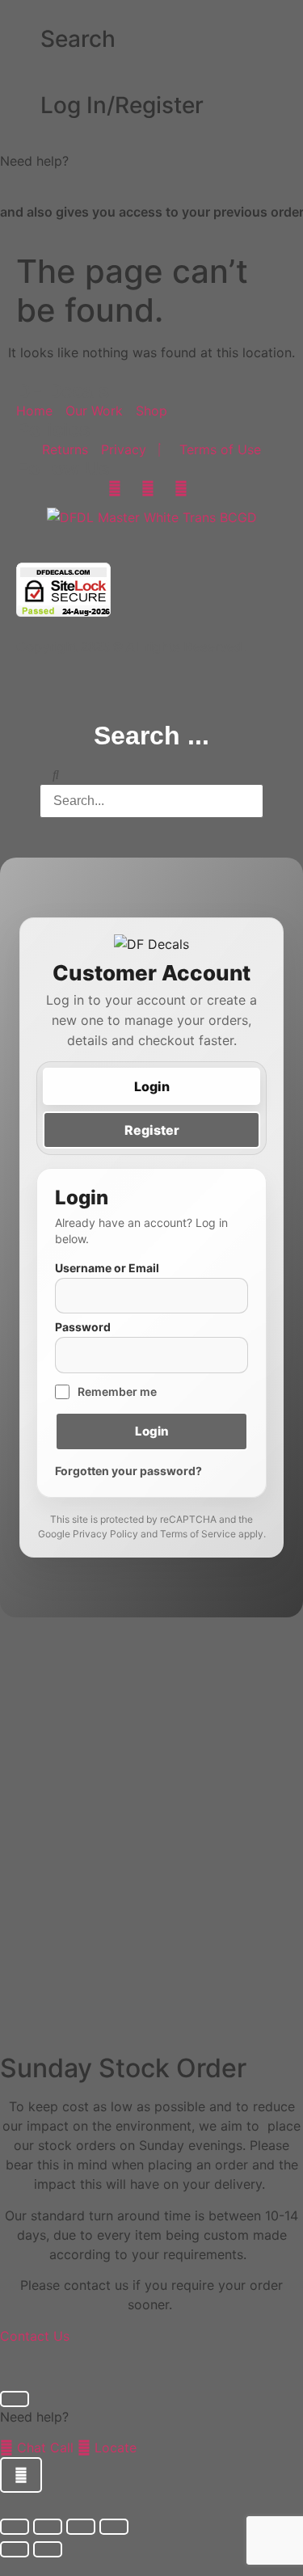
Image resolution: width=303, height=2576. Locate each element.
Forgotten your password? (128, 1471)
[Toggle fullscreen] (48, 2527)
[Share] (81, 2527)
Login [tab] (152, 1086)
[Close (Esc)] (114, 2527)
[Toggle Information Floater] (21, 2475)
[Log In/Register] (20, 106)
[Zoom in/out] (15, 2527)
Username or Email (107, 1268)
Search (78, 39)
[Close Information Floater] (15, 2399)
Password (83, 1327)
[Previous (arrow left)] (15, 2549)
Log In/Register (122, 105)
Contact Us (35, 2336)
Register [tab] (152, 1130)
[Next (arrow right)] (48, 2549)
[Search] (20, 40)
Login (152, 1431)
